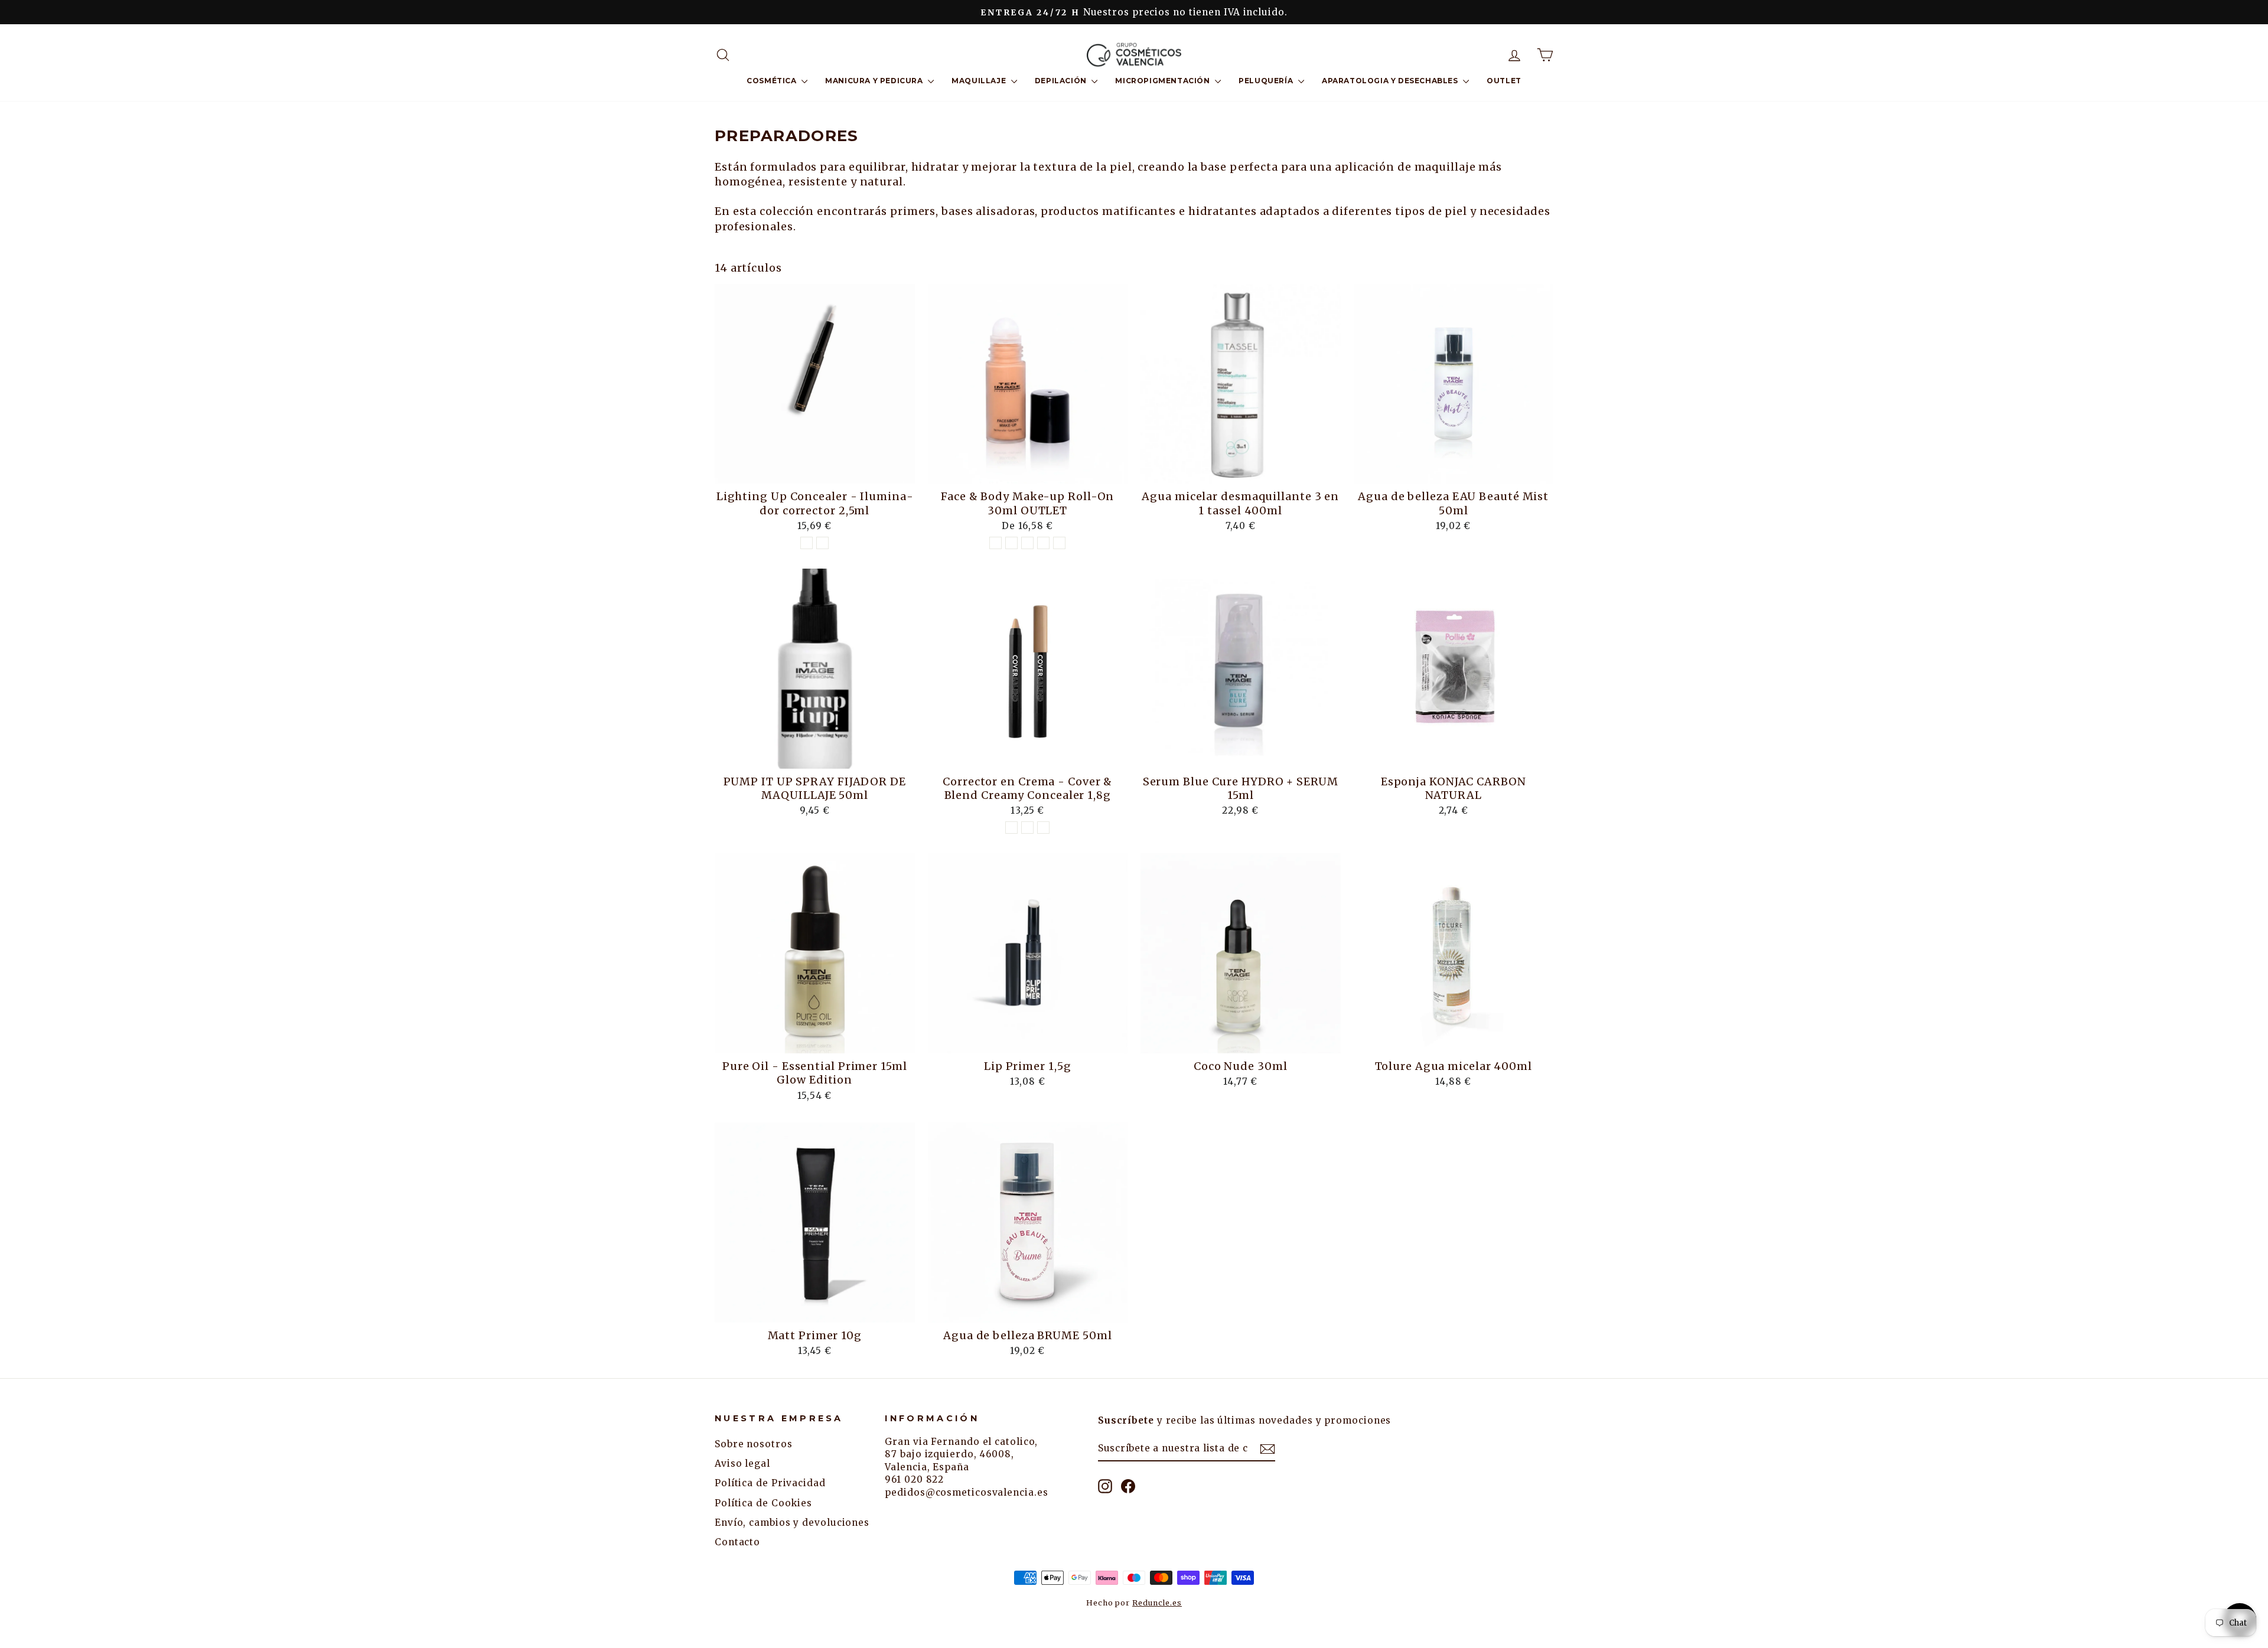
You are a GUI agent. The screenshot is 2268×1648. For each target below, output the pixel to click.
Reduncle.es (1157, 1603)
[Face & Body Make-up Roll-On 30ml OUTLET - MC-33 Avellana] (1043, 543)
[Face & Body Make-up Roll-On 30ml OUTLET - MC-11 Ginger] (1011, 543)
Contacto (737, 1542)
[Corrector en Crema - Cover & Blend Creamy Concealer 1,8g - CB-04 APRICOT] (1043, 828)
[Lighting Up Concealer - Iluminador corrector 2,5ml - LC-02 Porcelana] (806, 543)
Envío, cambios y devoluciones (792, 1523)
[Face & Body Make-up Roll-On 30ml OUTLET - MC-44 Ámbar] (1059, 543)
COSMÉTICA (773, 81)
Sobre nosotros (754, 1444)
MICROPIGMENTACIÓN (1164, 81)
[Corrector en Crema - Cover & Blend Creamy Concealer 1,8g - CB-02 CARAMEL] (1011, 828)
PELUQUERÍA (1267, 81)
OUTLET (1504, 81)
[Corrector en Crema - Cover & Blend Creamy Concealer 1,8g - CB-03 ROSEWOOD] (1027, 828)
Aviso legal (742, 1463)
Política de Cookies (763, 1503)
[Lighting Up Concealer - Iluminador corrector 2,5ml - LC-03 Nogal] (822, 543)
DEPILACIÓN (1062, 81)
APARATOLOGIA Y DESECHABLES (1391, 81)
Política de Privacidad (770, 1483)
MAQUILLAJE (980, 81)
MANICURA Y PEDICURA (875, 81)
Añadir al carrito (814, 470)
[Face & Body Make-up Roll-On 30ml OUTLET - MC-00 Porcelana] (995, 543)
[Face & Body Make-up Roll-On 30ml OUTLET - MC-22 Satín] (1027, 543)
